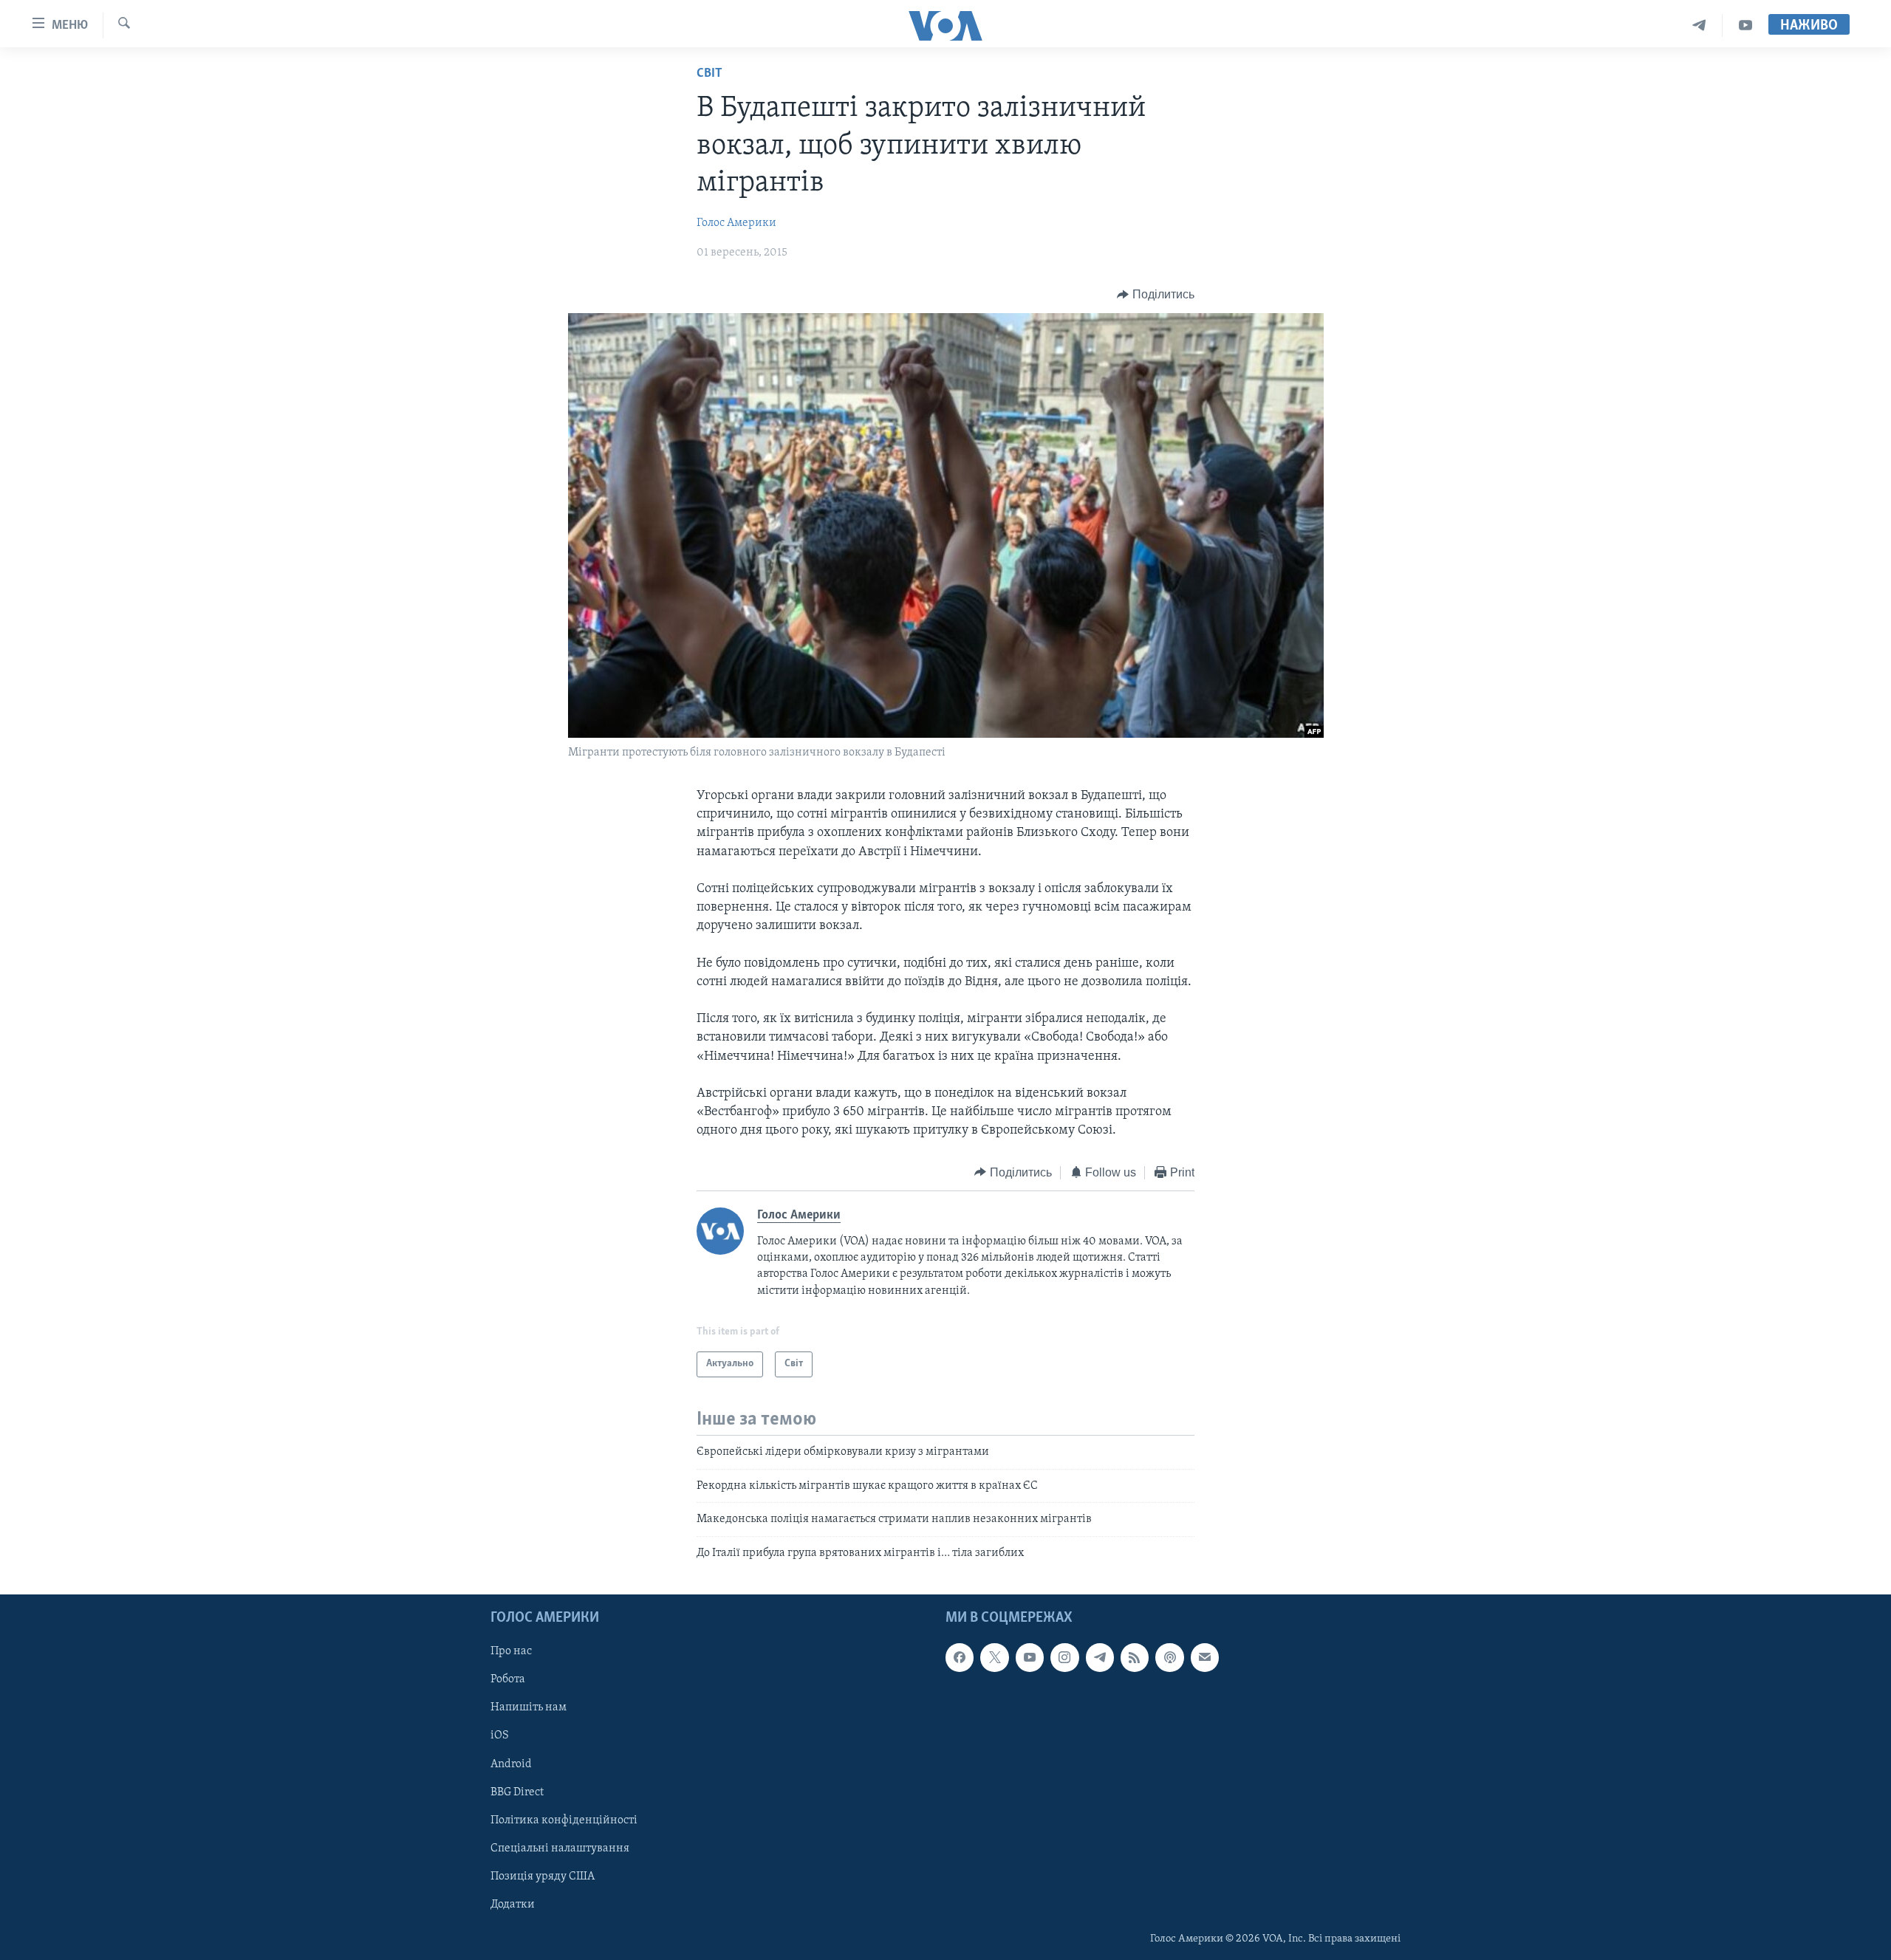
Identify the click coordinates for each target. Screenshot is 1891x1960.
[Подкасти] (1169, 1657)
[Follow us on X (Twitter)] (994, 1657)
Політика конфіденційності (564, 1820)
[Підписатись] (1205, 1657)
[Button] (1156, 295)
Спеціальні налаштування (560, 1848)
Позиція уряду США (543, 1877)
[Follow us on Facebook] (960, 1657)
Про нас (511, 1651)
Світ (709, 74)
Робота (508, 1679)
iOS (500, 1736)
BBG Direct (517, 1792)
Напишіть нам (529, 1707)
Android (511, 1764)
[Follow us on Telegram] (1100, 1657)
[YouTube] (1745, 25)
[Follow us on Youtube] (1030, 1657)
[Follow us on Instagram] (1064, 1657)
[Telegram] (1699, 25)
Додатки (513, 1905)
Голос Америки (736, 223)
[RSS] (1135, 1657)
